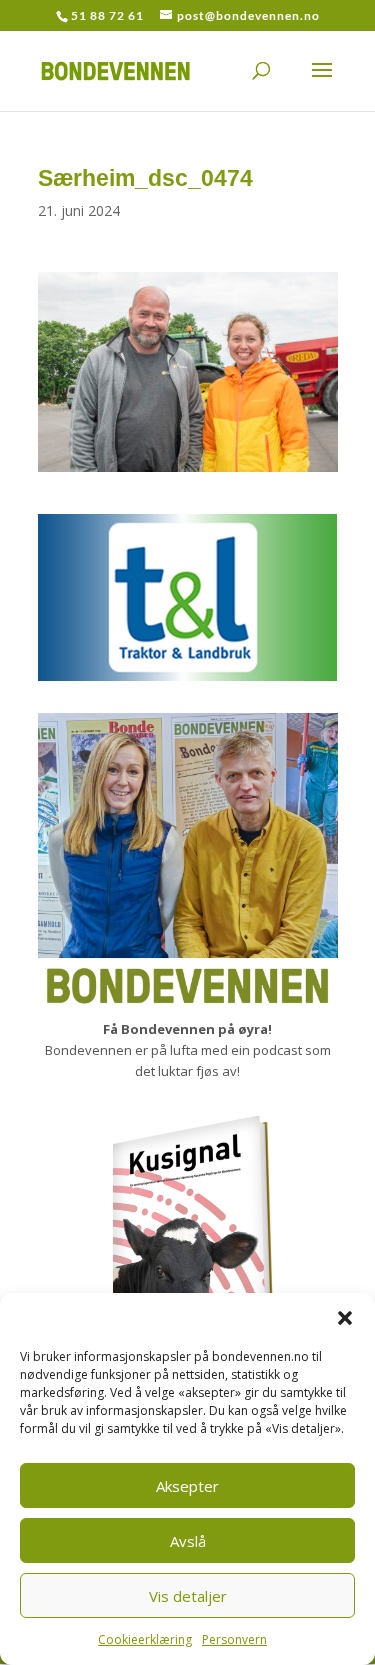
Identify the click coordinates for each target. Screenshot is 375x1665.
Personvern (234, 1639)
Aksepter (187, 1486)
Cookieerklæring (145, 1639)
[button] (345, 1318)
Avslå (188, 1541)
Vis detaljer (188, 1596)
